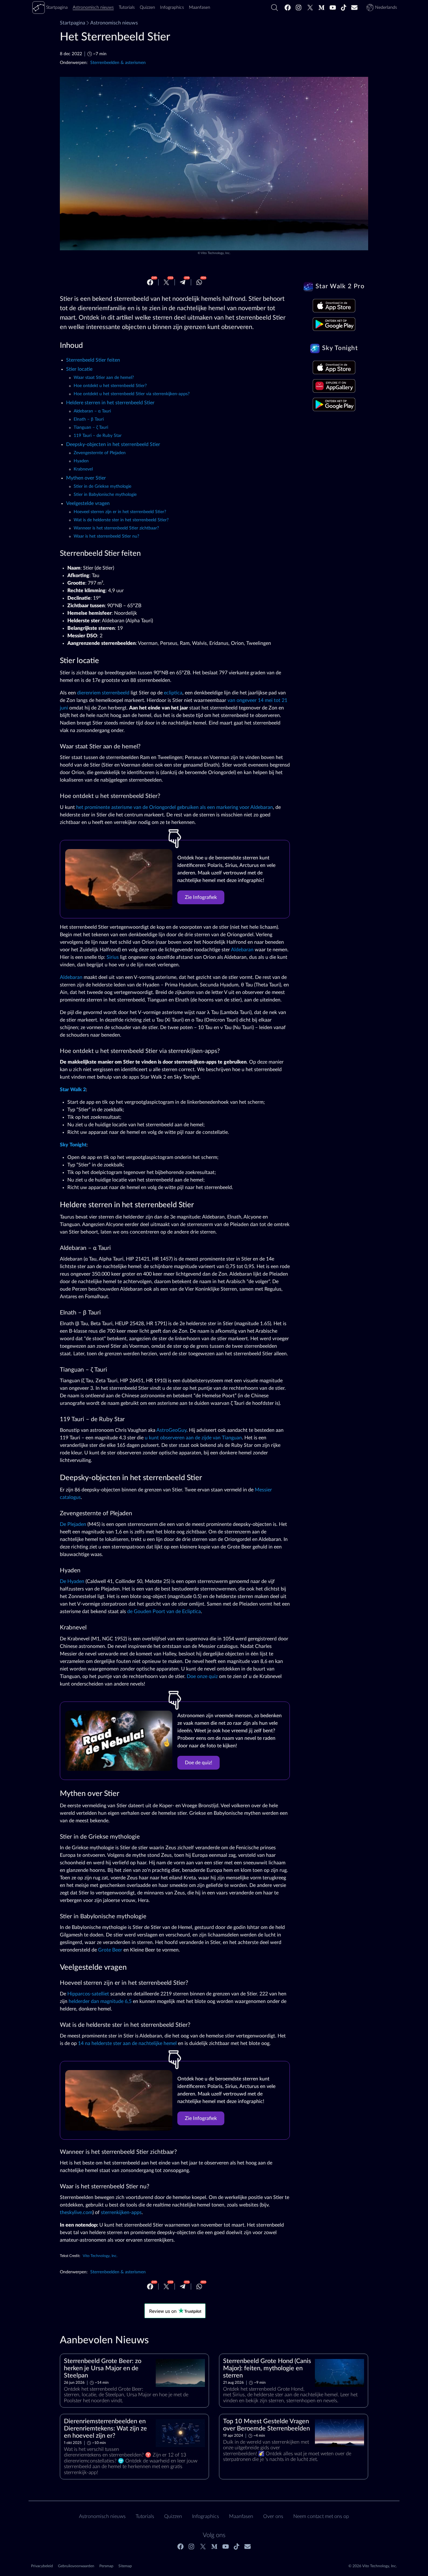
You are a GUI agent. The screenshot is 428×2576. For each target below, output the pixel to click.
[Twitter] (310, 8)
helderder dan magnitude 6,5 (100, 2001)
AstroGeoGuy (171, 1430)
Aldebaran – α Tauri (92, 411)
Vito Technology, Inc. (216, 253)
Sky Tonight (73, 1145)
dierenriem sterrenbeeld (103, 693)
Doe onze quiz (202, 1676)
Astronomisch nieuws (114, 23)
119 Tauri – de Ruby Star (98, 436)
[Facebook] (288, 8)
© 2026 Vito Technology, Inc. (373, 2566)
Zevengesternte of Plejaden (100, 453)
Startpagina (73, 23)
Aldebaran (242, 950)
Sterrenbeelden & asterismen (118, 63)
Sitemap (125, 2566)
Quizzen (173, 2516)
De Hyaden (72, 1581)
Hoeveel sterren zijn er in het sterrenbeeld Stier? (120, 512)
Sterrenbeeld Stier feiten (93, 360)
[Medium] (321, 8)
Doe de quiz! (198, 1763)
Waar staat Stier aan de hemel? (104, 378)
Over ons (273, 2516)
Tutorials (145, 2516)
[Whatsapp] (199, 282)
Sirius (113, 957)
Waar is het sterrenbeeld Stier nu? (106, 536)
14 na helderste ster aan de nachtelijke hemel (127, 2043)
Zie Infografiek (201, 897)
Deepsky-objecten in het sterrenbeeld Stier (113, 444)
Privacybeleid (42, 2566)
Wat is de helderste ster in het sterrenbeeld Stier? (121, 520)
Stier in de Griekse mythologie (102, 486)
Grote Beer (110, 1950)
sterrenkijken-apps (121, 2212)
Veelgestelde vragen (88, 503)
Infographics (206, 2516)
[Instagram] (299, 8)
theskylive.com (76, 2212)
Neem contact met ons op (321, 2516)
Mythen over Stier (86, 478)
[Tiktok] (344, 8)
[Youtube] (333, 8)
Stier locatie (79, 369)
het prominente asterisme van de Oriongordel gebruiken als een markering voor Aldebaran (175, 807)
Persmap (106, 2566)
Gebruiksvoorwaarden (76, 2566)
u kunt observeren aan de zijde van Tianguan (193, 1438)
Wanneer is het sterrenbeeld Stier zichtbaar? (116, 528)
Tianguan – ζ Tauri (91, 428)
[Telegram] (183, 282)
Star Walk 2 (73, 1090)
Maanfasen (241, 2516)
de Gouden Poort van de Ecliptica (164, 1612)
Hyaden (81, 461)
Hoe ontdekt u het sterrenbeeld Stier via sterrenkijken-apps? (132, 394)
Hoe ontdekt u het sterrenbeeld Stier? (110, 386)
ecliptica (173, 693)
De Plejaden (73, 1524)
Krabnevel (83, 469)
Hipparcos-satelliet (88, 1994)
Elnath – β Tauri (89, 419)
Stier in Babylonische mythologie (105, 495)
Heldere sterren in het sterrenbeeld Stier (110, 403)
